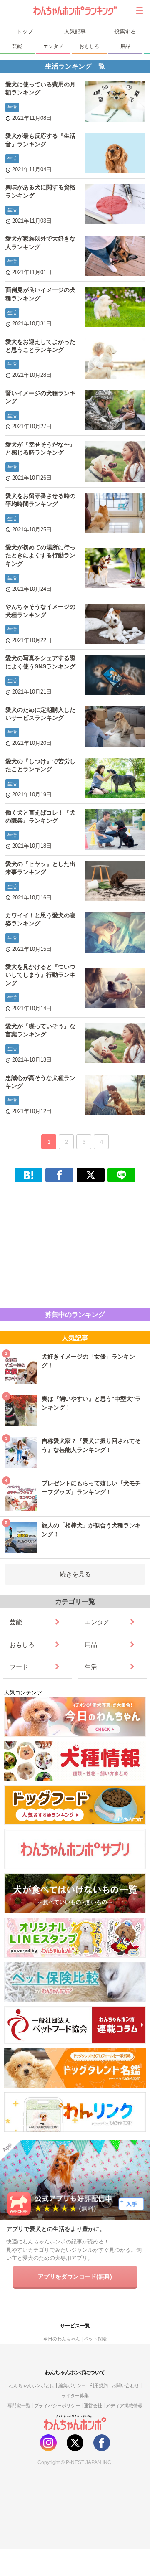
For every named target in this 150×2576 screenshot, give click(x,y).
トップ (25, 32)
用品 (125, 46)
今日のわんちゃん (62, 2339)
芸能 (17, 46)
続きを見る (75, 1574)
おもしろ (89, 46)
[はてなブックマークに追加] (29, 1175)
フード (19, 1667)
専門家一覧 (19, 2406)
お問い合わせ (125, 2385)
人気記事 (75, 32)
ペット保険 (95, 2339)
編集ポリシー (72, 2385)
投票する (125, 32)
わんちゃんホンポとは (32, 2385)
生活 (91, 1667)
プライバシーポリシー (57, 2406)
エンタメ (53, 46)
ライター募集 (75, 2396)
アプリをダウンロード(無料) (75, 2276)
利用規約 (99, 2385)
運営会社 (93, 2406)
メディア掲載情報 (124, 2406)
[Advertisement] (75, 1243)
